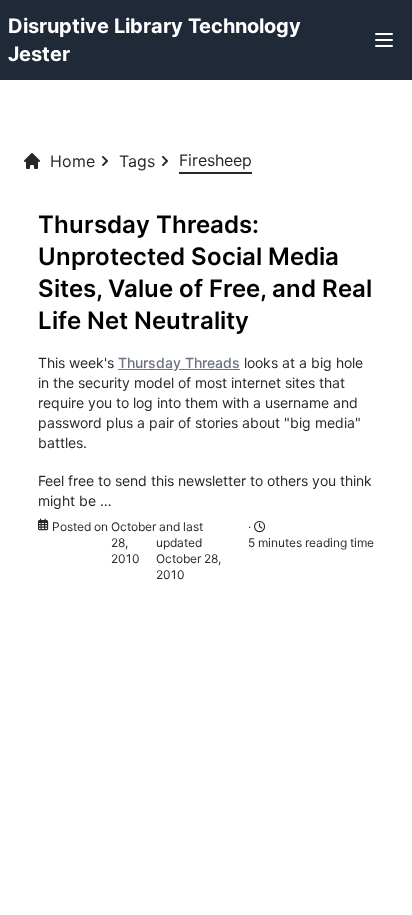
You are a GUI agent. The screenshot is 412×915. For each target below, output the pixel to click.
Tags (137, 161)
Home (72, 161)
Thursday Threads (179, 362)
